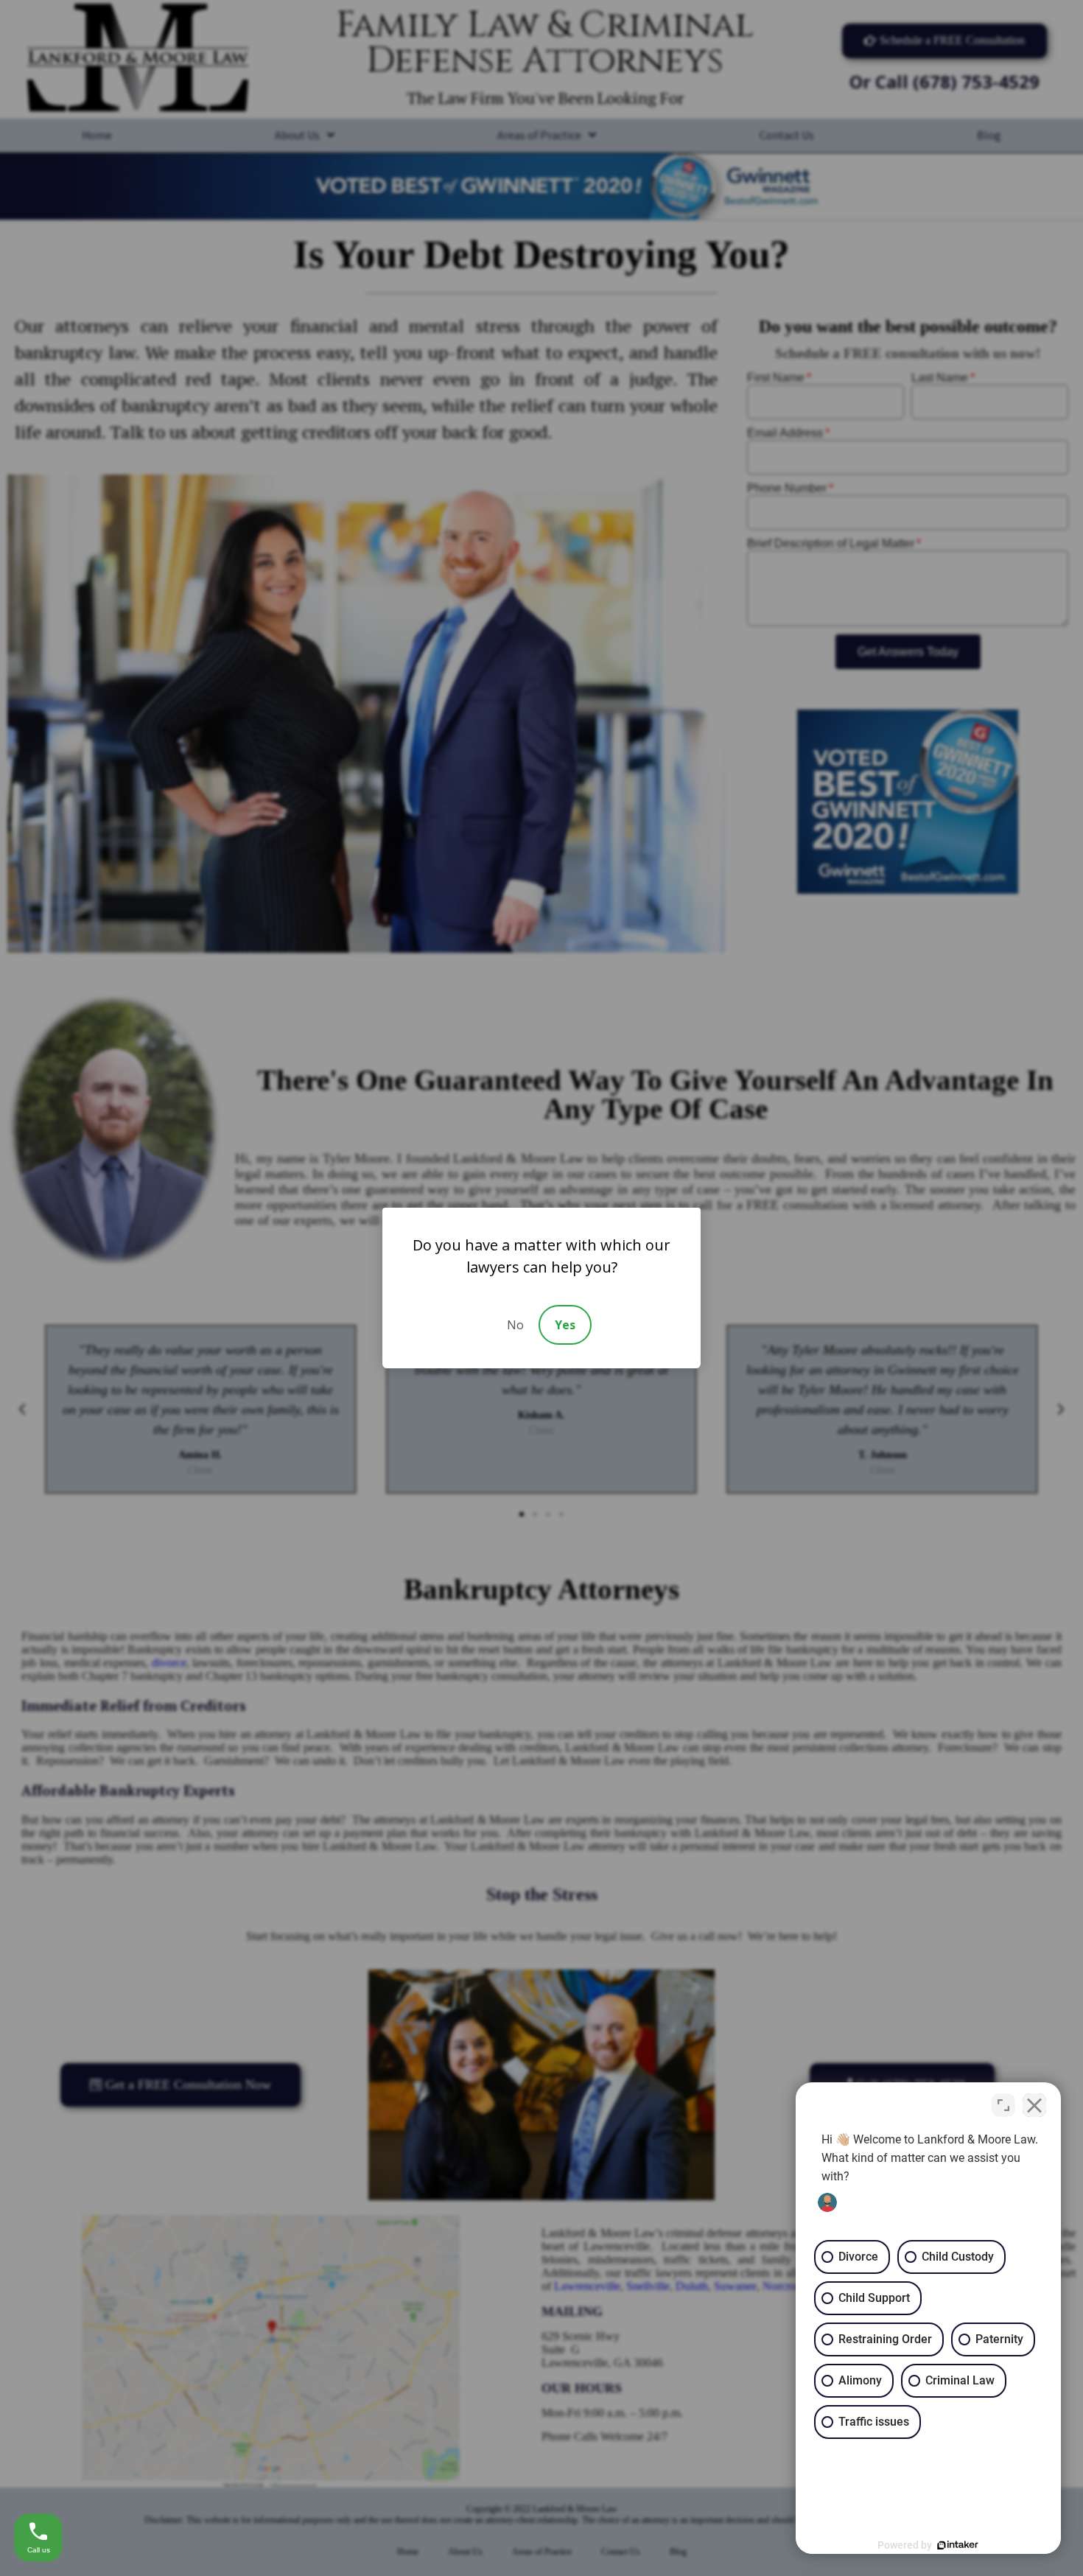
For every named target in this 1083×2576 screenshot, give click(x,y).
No (515, 1325)
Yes (565, 1325)
